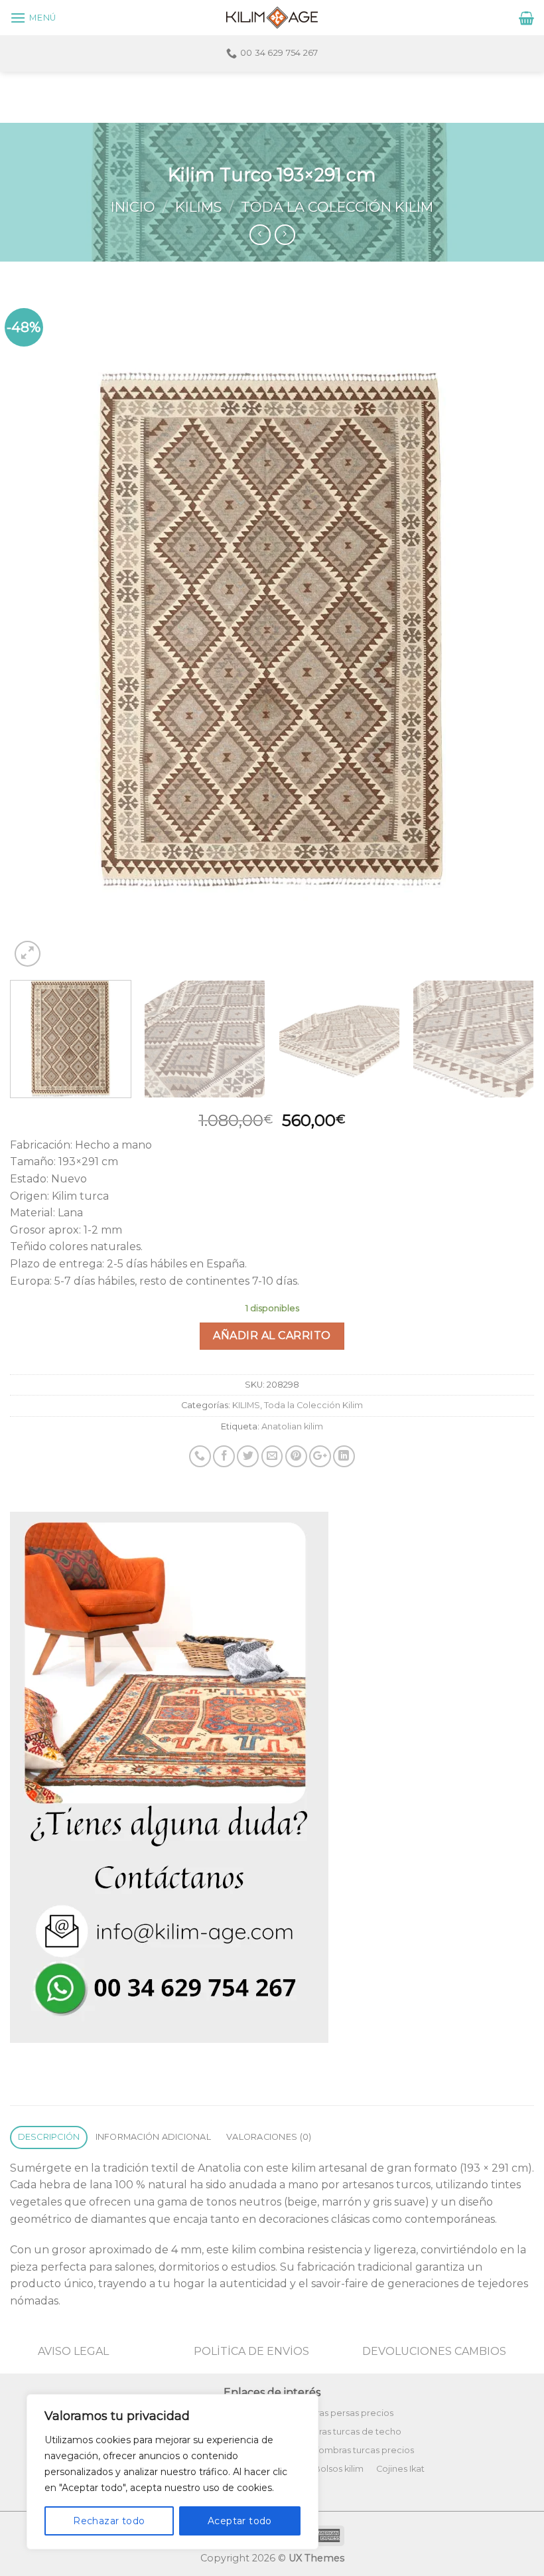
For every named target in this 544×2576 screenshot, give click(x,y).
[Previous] (37, 629)
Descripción (49, 2137)
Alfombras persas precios (339, 2413)
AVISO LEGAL (73, 2351)
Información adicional (153, 2137)
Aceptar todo (240, 2521)
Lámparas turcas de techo (345, 2432)
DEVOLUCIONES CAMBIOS (434, 2351)
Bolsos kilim (339, 2469)
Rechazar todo (109, 2521)
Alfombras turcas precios (361, 2450)
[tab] (49, 2137)
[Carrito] (526, 18)
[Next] (507, 629)
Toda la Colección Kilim (337, 207)
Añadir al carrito (272, 1335)
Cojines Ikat (400, 2469)
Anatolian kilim (292, 1426)
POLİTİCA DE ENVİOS (251, 2351)
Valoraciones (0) (269, 2137)
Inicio (133, 207)
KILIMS (198, 207)
